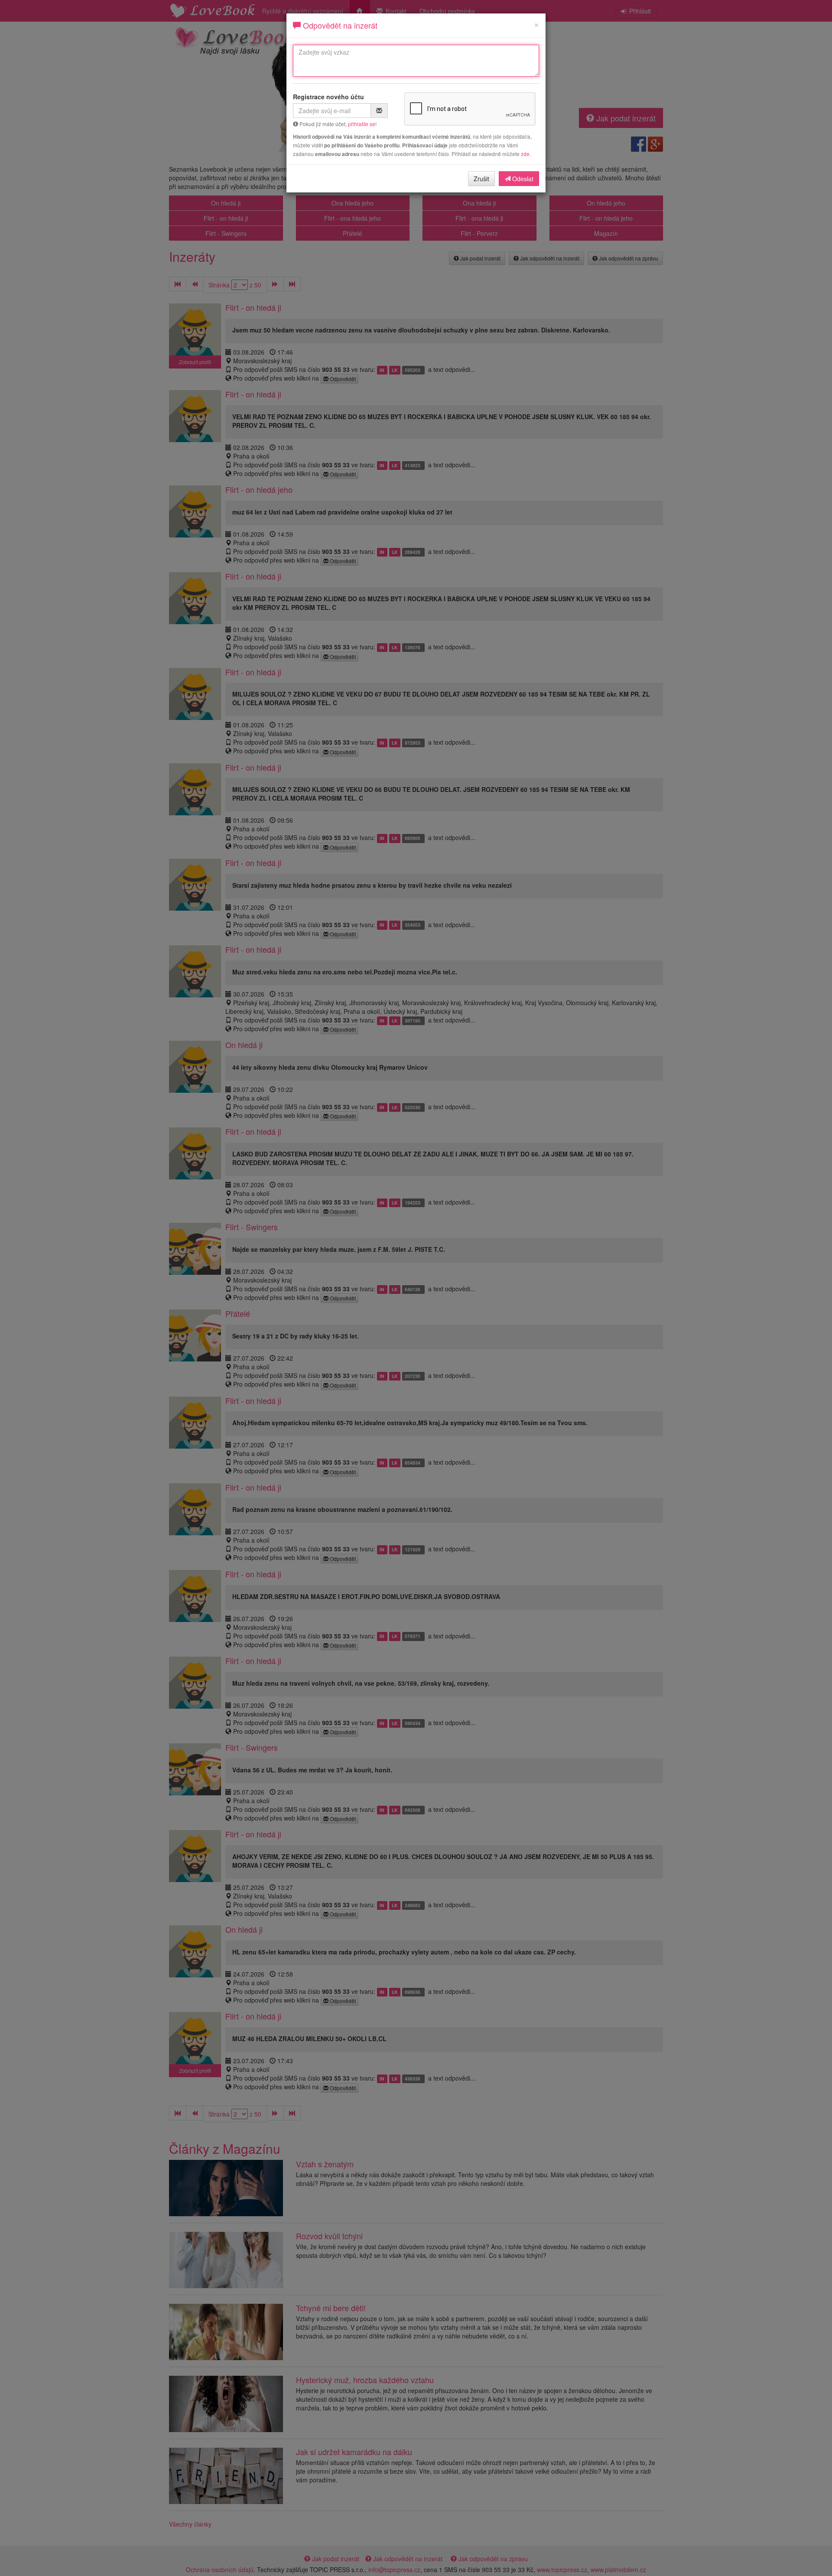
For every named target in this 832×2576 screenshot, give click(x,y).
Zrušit (481, 179)
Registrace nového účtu (328, 97)
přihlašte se (362, 124)
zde (525, 154)
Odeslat (522, 179)
